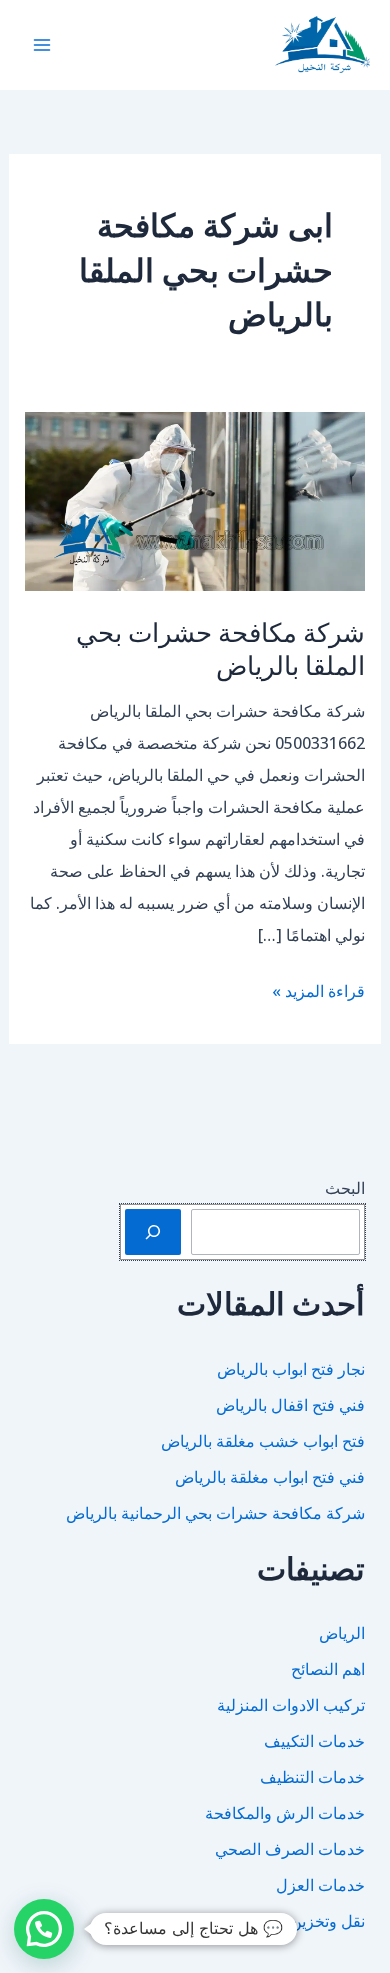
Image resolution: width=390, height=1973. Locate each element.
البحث (345, 1188)
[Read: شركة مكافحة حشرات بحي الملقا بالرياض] (195, 500)
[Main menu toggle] (42, 45)
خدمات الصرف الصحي (290, 1849)
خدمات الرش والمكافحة (285, 1813)
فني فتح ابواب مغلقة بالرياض (270, 1477)
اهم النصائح (328, 1669)
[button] (44, 1929)
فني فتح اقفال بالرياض (290, 1405)
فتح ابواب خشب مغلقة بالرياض (263, 1441)
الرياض (342, 1633)
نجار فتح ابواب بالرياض (291, 1369)
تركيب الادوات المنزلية (291, 1705)
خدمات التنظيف (312, 1777)
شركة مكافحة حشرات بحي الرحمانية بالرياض (215, 1513)
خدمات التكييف (314, 1741)
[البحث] (153, 1232)
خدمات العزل (320, 1885)
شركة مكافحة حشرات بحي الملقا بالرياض (220, 648)
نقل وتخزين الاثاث (307, 1921)
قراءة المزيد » (318, 993)
